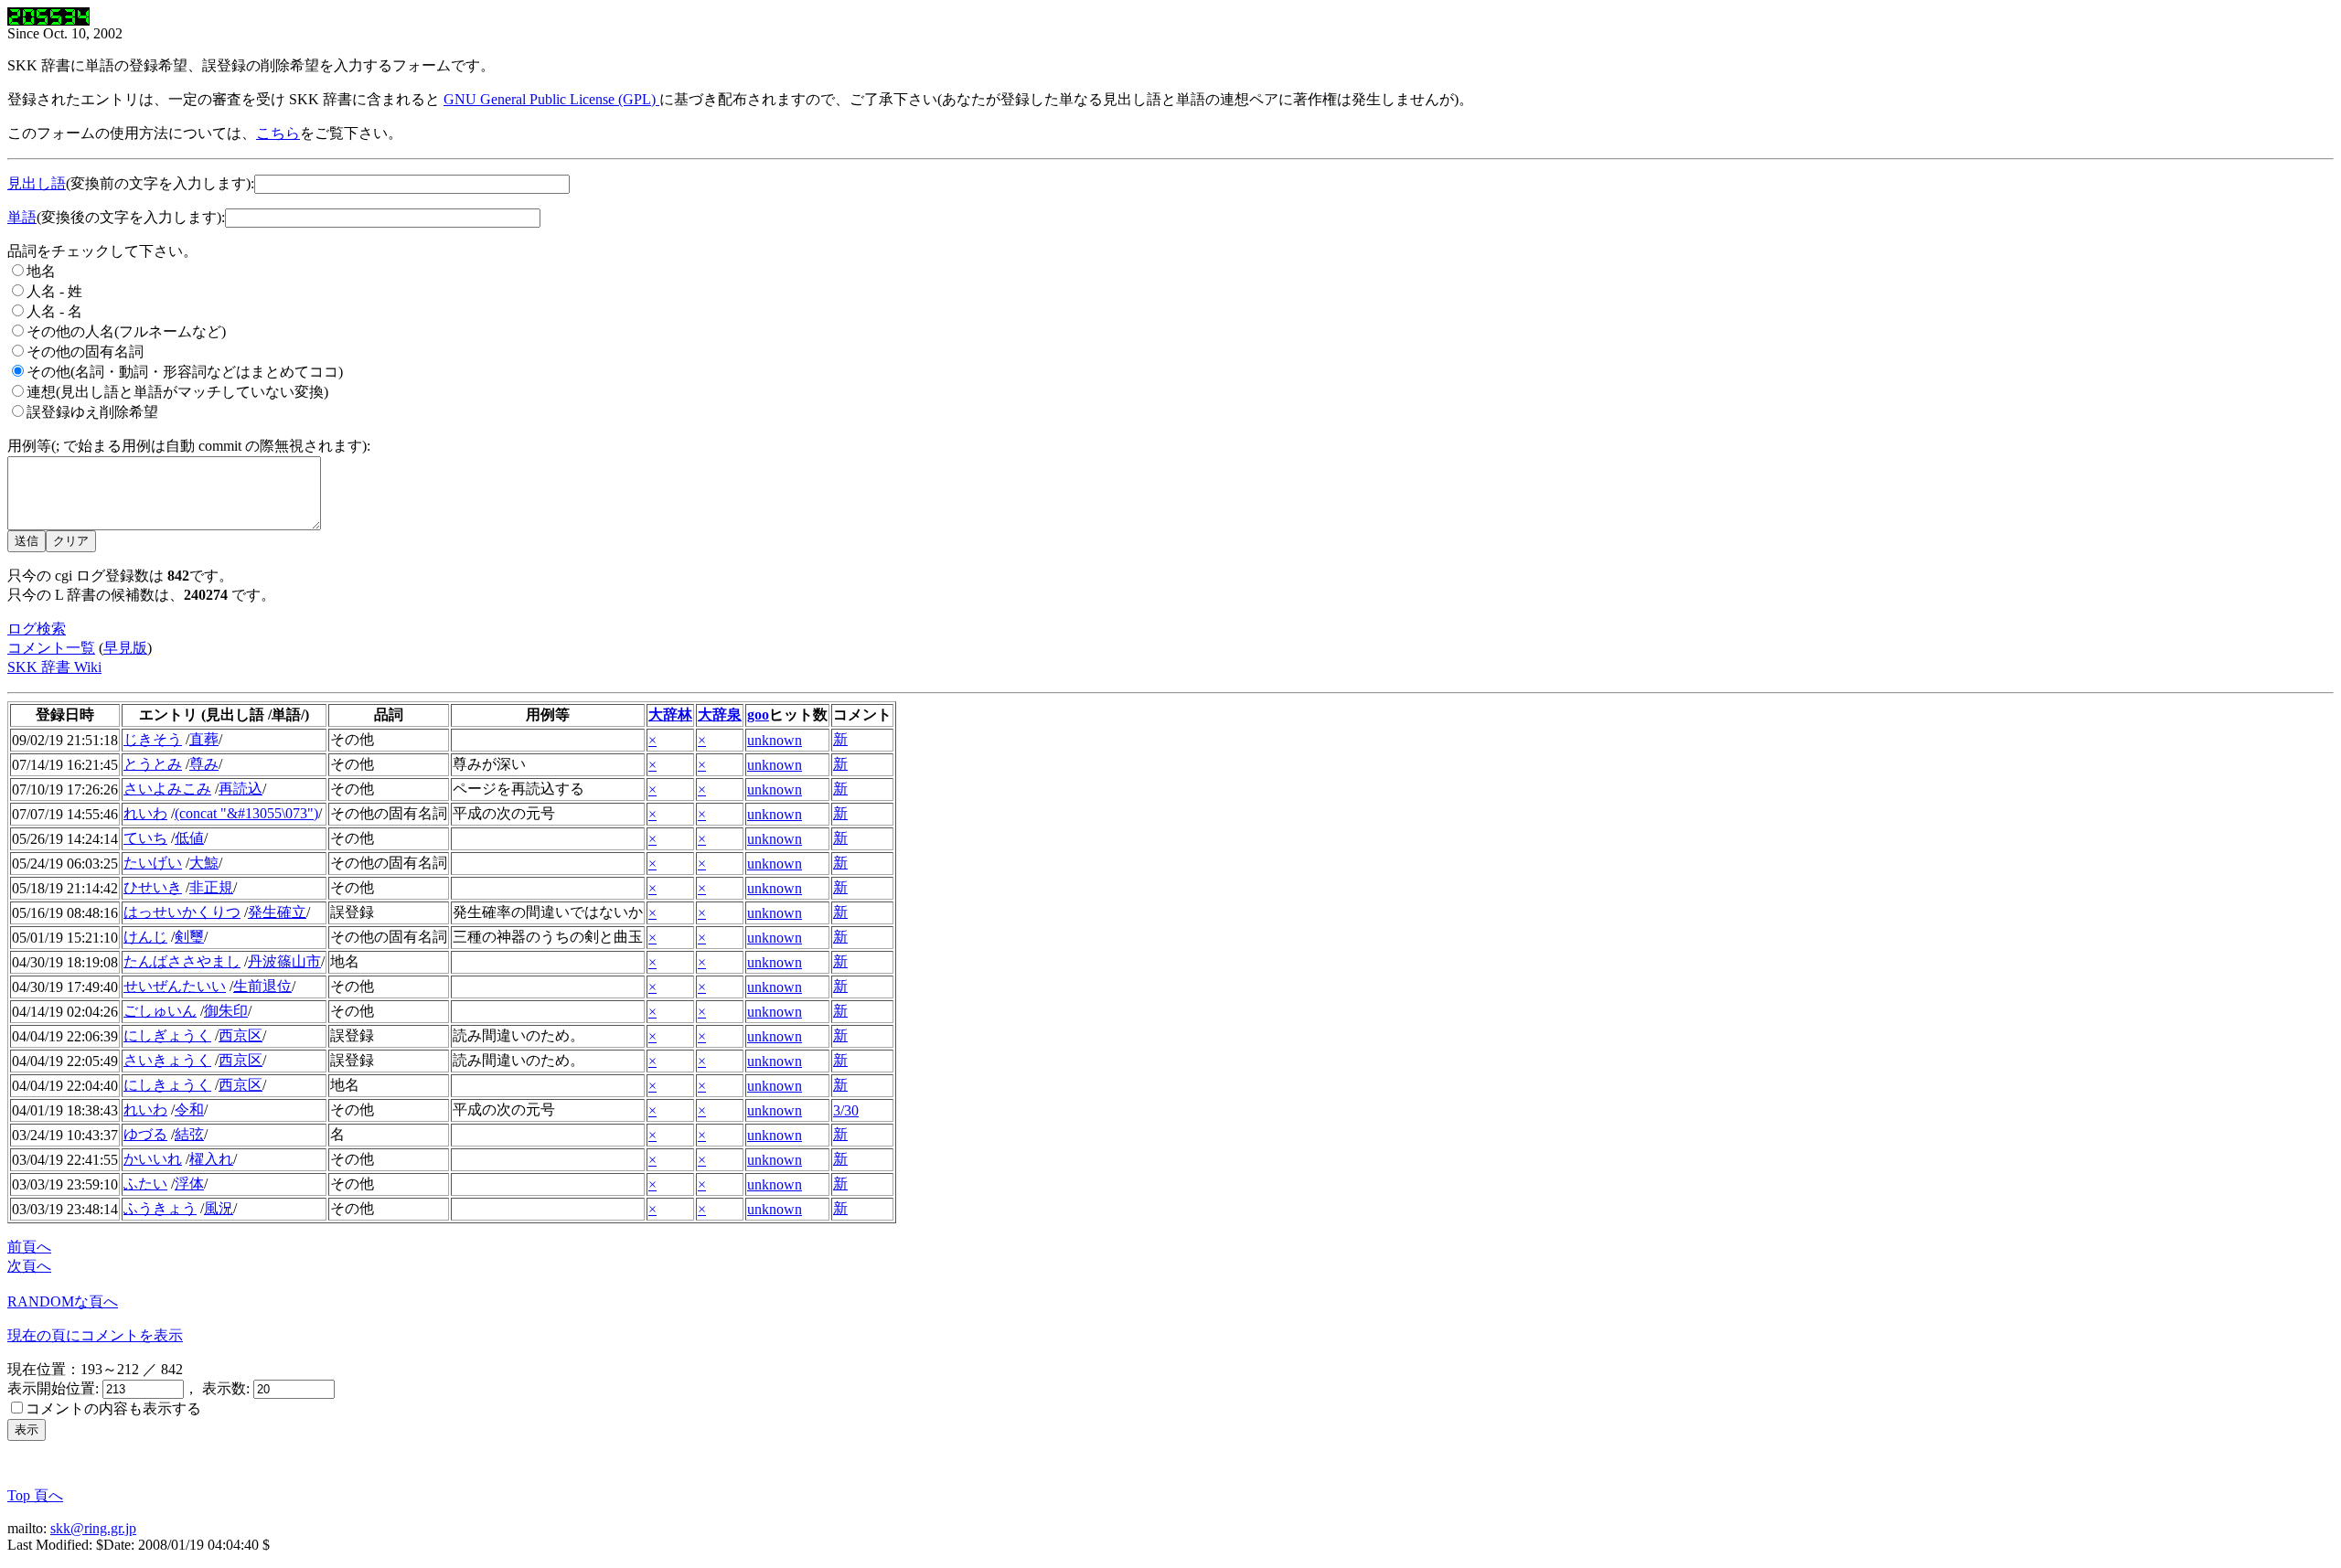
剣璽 (189, 937)
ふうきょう (160, 1208)
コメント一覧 (51, 648)
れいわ (145, 813)
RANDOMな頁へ (63, 1301)
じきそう (153, 739)
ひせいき (153, 887)
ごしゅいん (160, 1011)
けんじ (145, 937)
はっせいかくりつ (182, 912)
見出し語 (37, 183)
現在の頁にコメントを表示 (95, 1335)
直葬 (204, 739)
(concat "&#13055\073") (246, 813)
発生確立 (277, 912)
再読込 (241, 789)
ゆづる (145, 1134)
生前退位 (262, 986)
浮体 (189, 1184)
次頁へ (29, 1266)
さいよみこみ (167, 789)
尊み (204, 764)
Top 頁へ (35, 1495)
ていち (145, 838)
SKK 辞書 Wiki (54, 667)
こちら (278, 133)
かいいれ (153, 1159)
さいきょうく (167, 1060)
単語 (22, 217)
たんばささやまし (182, 961)
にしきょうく (167, 1085)
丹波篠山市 (284, 961)
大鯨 (204, 863)
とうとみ (153, 764)
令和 (189, 1109)
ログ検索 (37, 629)
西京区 (241, 1035)
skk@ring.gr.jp (93, 1528)
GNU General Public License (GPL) (551, 99)
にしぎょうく (167, 1035)
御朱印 (226, 1011)
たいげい (153, 863)
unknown (775, 740)
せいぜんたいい (175, 986)
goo (758, 715)
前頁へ (29, 1247)
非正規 (211, 887)
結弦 (189, 1134)
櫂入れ (211, 1159)
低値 (189, 838)
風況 (219, 1208)
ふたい (145, 1184)
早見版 (125, 648)
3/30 (846, 1110)
